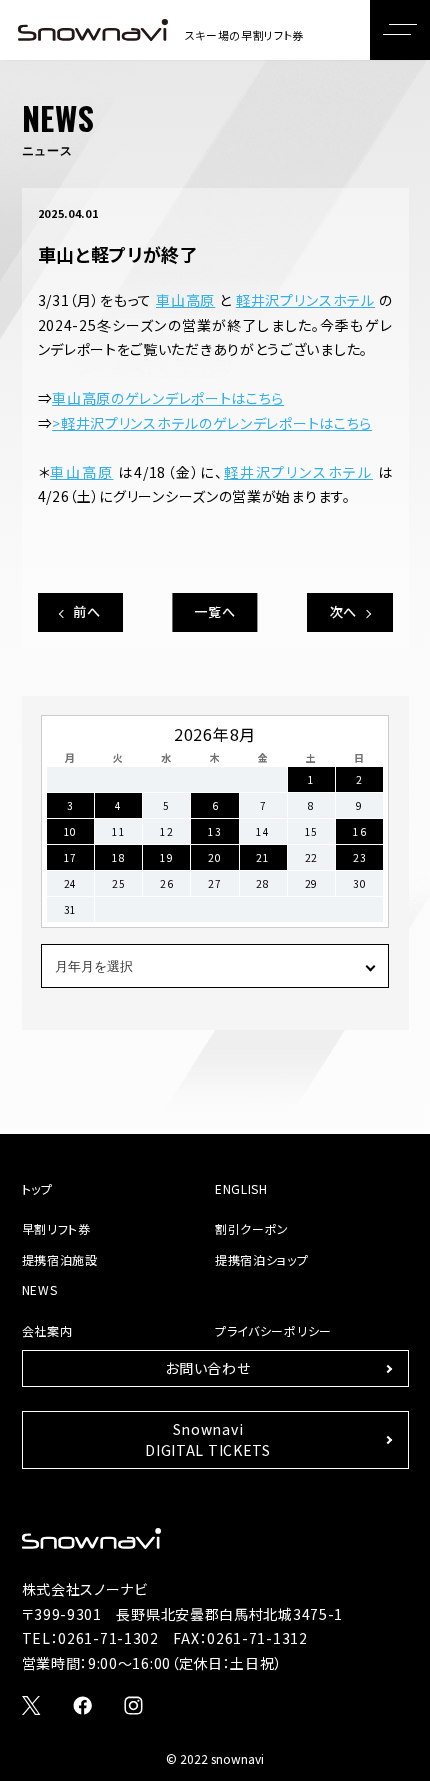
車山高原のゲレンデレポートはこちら (168, 398)
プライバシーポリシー (273, 1330)
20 (214, 857)
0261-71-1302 (108, 1638)
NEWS (40, 1289)
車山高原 (185, 300)
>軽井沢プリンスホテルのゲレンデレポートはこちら (212, 423)
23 (359, 857)
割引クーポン (252, 1228)
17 (70, 857)
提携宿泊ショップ (262, 1259)
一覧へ (214, 611)
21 (262, 857)
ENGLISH (241, 1188)
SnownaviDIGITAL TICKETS (208, 1439)
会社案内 (47, 1330)
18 (118, 857)
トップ (37, 1188)
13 (214, 831)
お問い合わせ (207, 1368)
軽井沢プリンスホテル (305, 300)
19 (166, 857)
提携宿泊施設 (60, 1259)
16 (359, 831)
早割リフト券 (56, 1228)
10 (70, 831)
